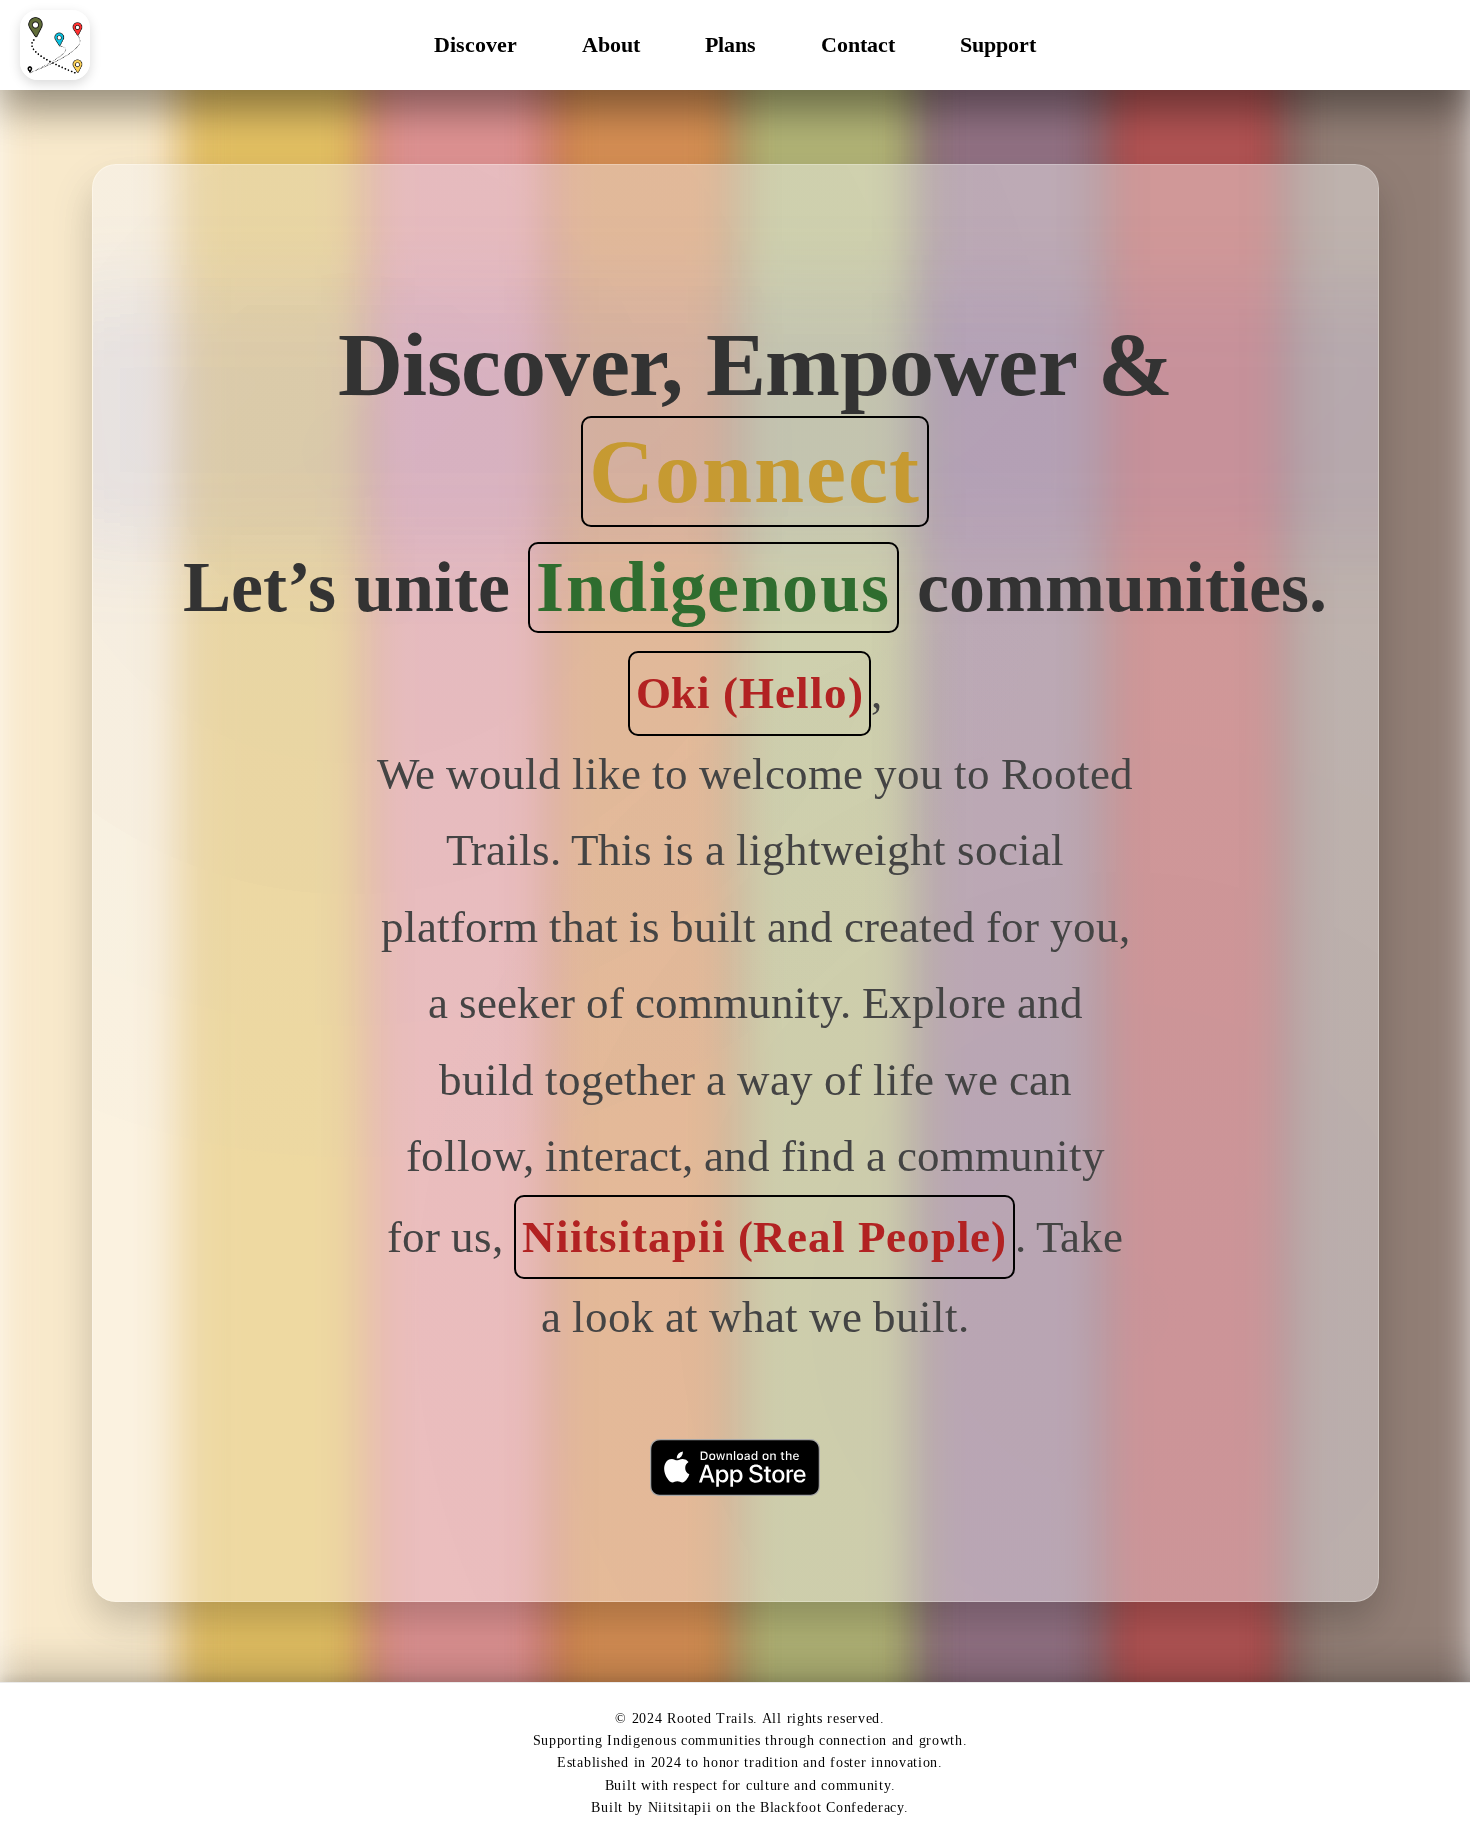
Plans (730, 45)
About (611, 45)
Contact (858, 45)
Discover (475, 45)
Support (998, 45)
